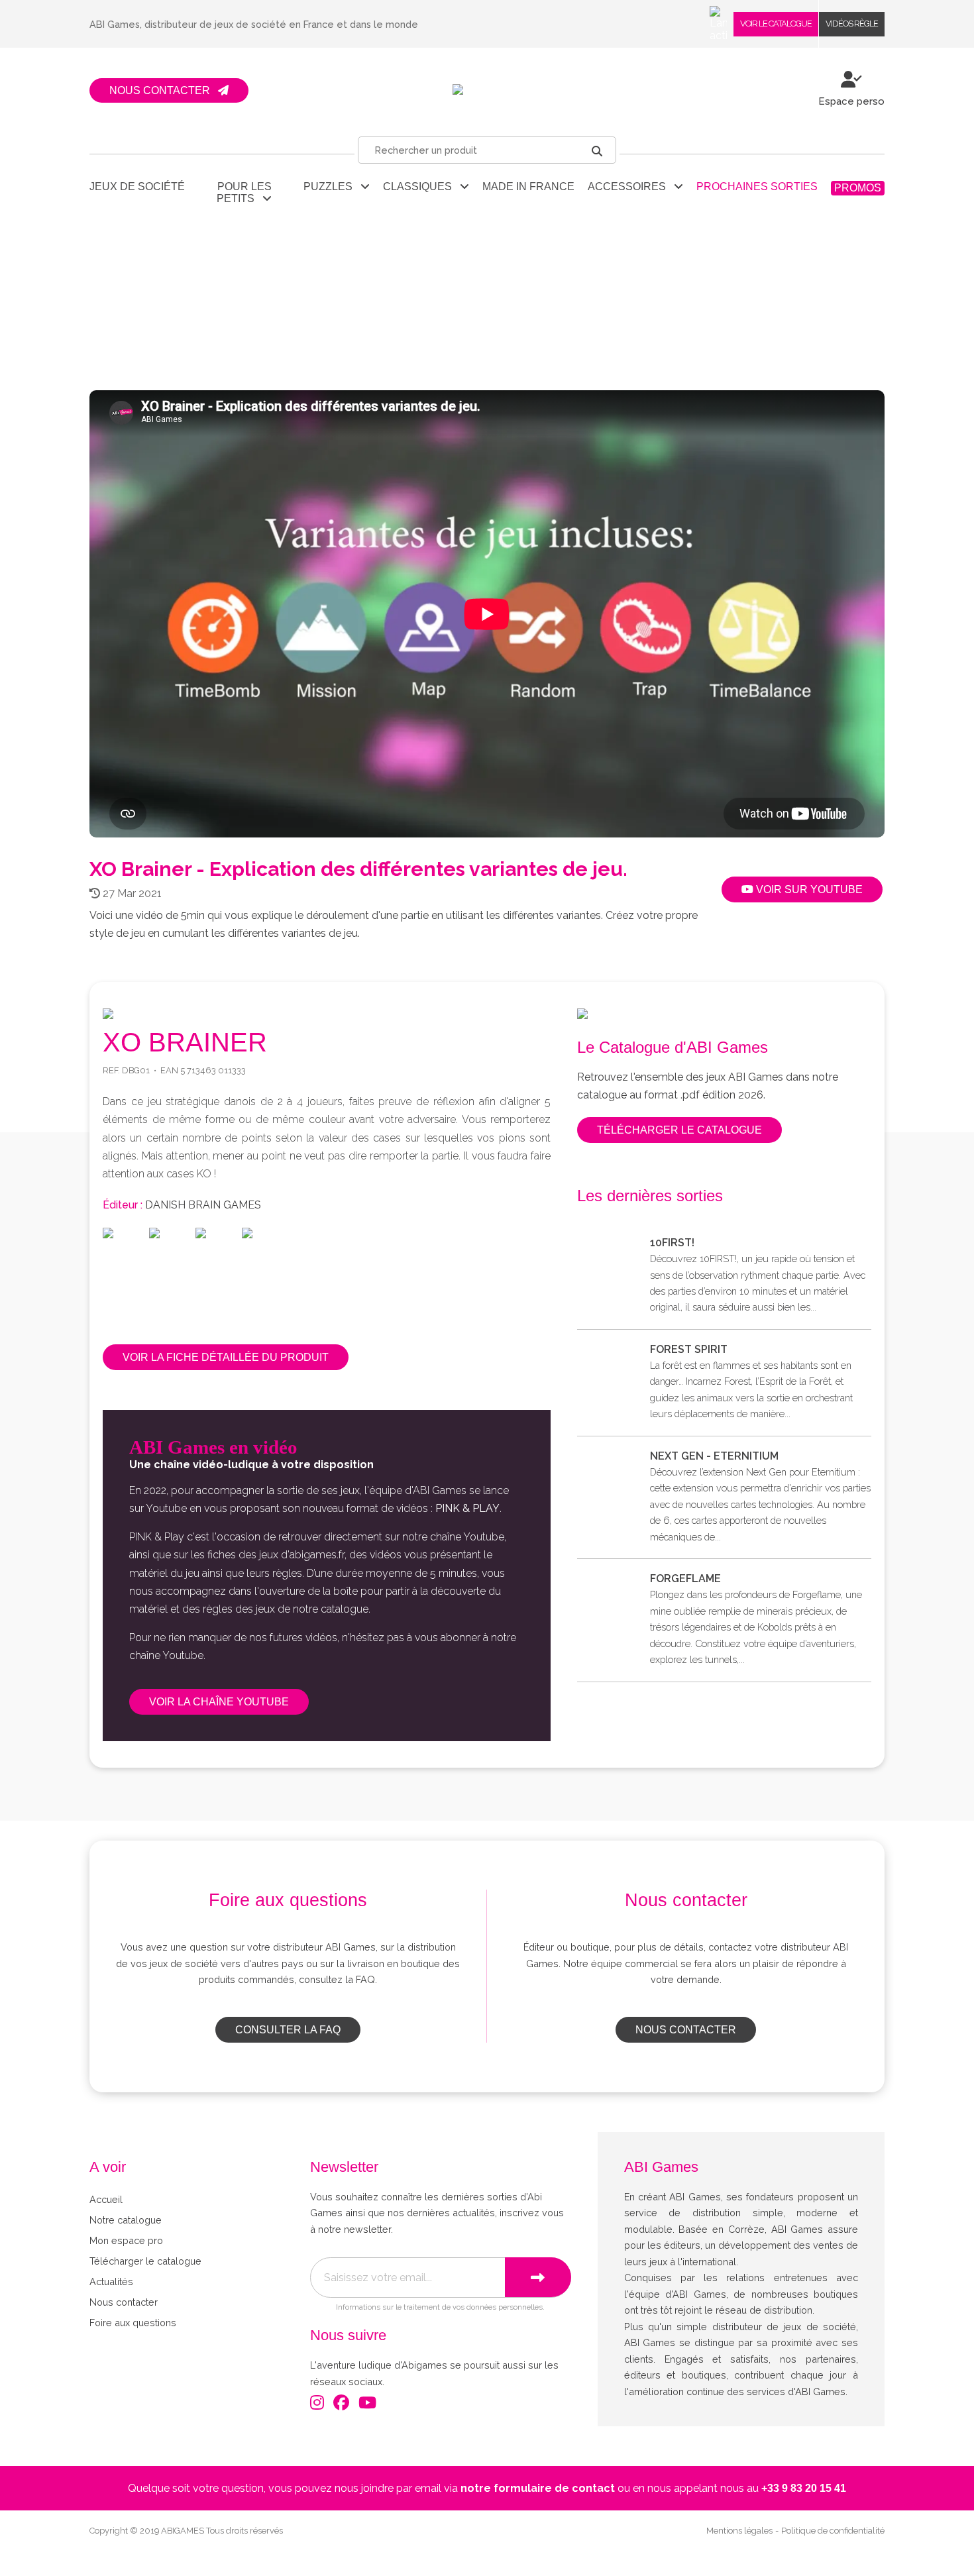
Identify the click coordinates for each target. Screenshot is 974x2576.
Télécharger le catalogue (679, 1130)
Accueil (106, 2199)
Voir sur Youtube (808, 889)
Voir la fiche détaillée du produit (226, 1357)
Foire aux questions (133, 2323)
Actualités (111, 2281)
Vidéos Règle (852, 24)
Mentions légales (739, 2531)
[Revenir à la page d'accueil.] (487, 90)
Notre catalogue (126, 2220)
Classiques (421, 187)
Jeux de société (137, 187)
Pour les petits (244, 192)
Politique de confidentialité (833, 2531)
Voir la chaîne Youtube (219, 1702)
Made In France (528, 187)
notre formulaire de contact (538, 2488)
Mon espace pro (126, 2240)
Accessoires (631, 187)
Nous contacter (686, 2030)
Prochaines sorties (757, 187)
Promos (858, 188)
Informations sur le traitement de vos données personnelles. (440, 2307)
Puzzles (332, 187)
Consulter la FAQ (288, 2030)
